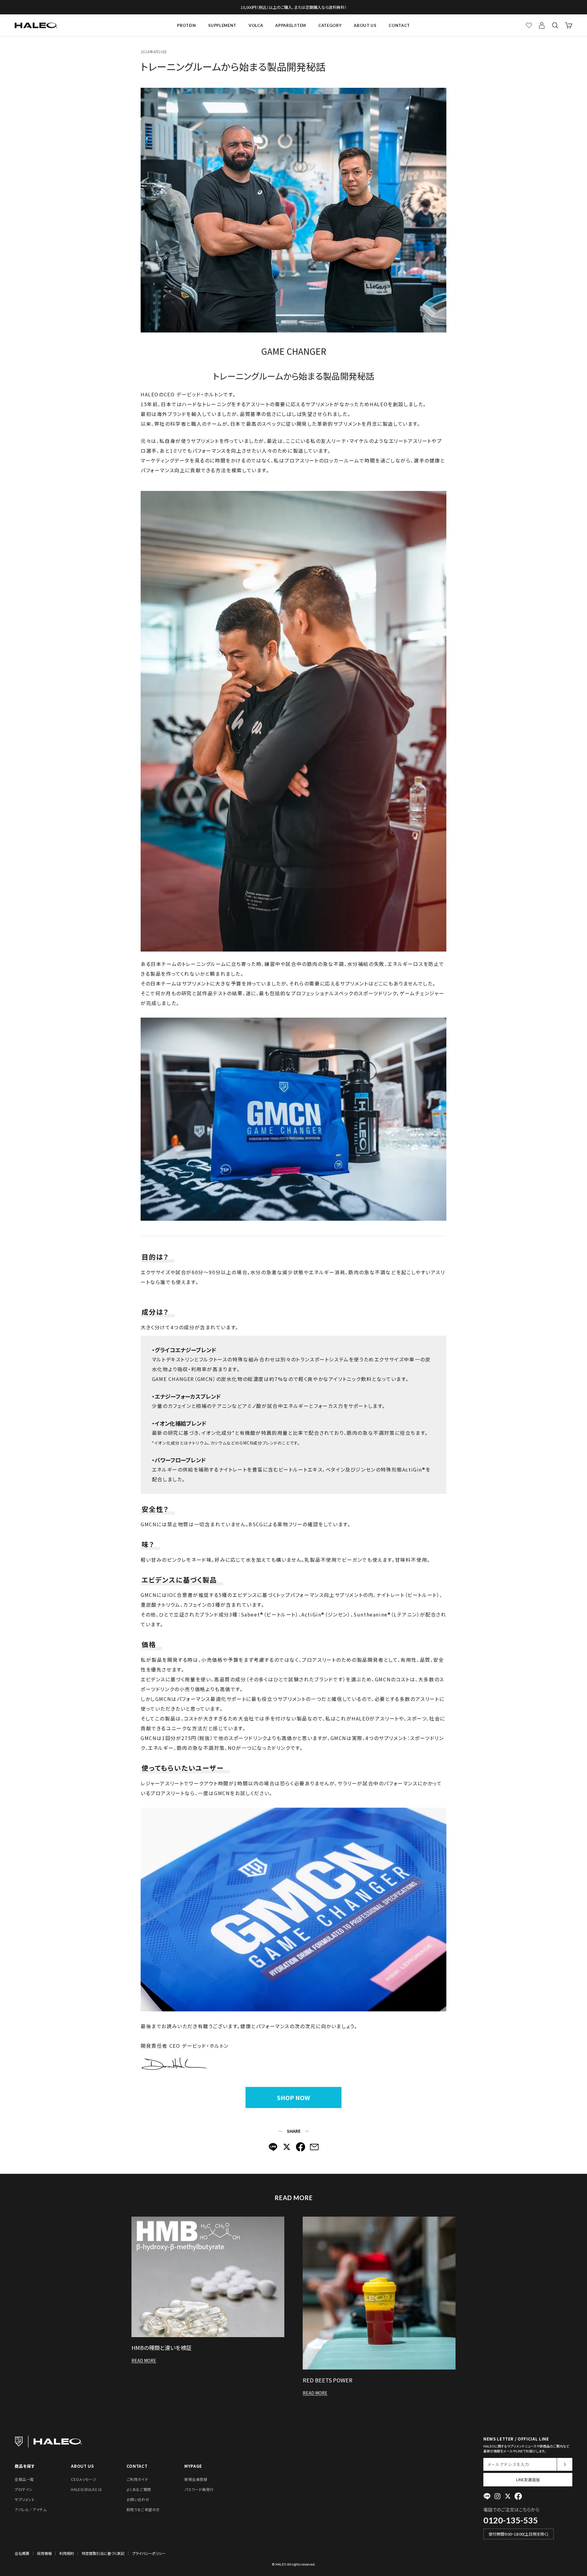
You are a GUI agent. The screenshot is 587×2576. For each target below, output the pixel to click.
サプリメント (25, 2499)
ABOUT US (365, 25)
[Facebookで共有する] (301, 2147)
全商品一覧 (24, 2479)
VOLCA (256, 25)
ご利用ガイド (137, 2479)
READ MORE (144, 2360)
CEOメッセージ (84, 2479)
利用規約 (67, 2553)
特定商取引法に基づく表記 (103, 2553)
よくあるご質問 (139, 2489)
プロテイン (24, 2489)
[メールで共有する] (314, 2147)
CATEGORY (330, 25)
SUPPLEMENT (222, 25)
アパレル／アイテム (31, 2509)
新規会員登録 (196, 2479)
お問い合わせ (138, 2499)
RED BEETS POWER (328, 2380)
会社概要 (22, 2553)
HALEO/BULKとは (86, 2489)
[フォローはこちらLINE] (487, 2496)
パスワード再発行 (199, 2489)
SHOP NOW (293, 2097)
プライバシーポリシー (149, 2553)
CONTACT (399, 25)
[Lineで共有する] (273, 2147)
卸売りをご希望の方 (143, 2509)
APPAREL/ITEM (291, 25)
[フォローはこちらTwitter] (508, 2496)
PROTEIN (186, 25)
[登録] (565, 2464)
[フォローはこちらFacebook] (518, 2496)
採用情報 (44, 2553)
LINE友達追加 (528, 2479)
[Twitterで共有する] (287, 2147)
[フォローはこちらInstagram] (497, 2496)
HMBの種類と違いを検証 (162, 2348)
